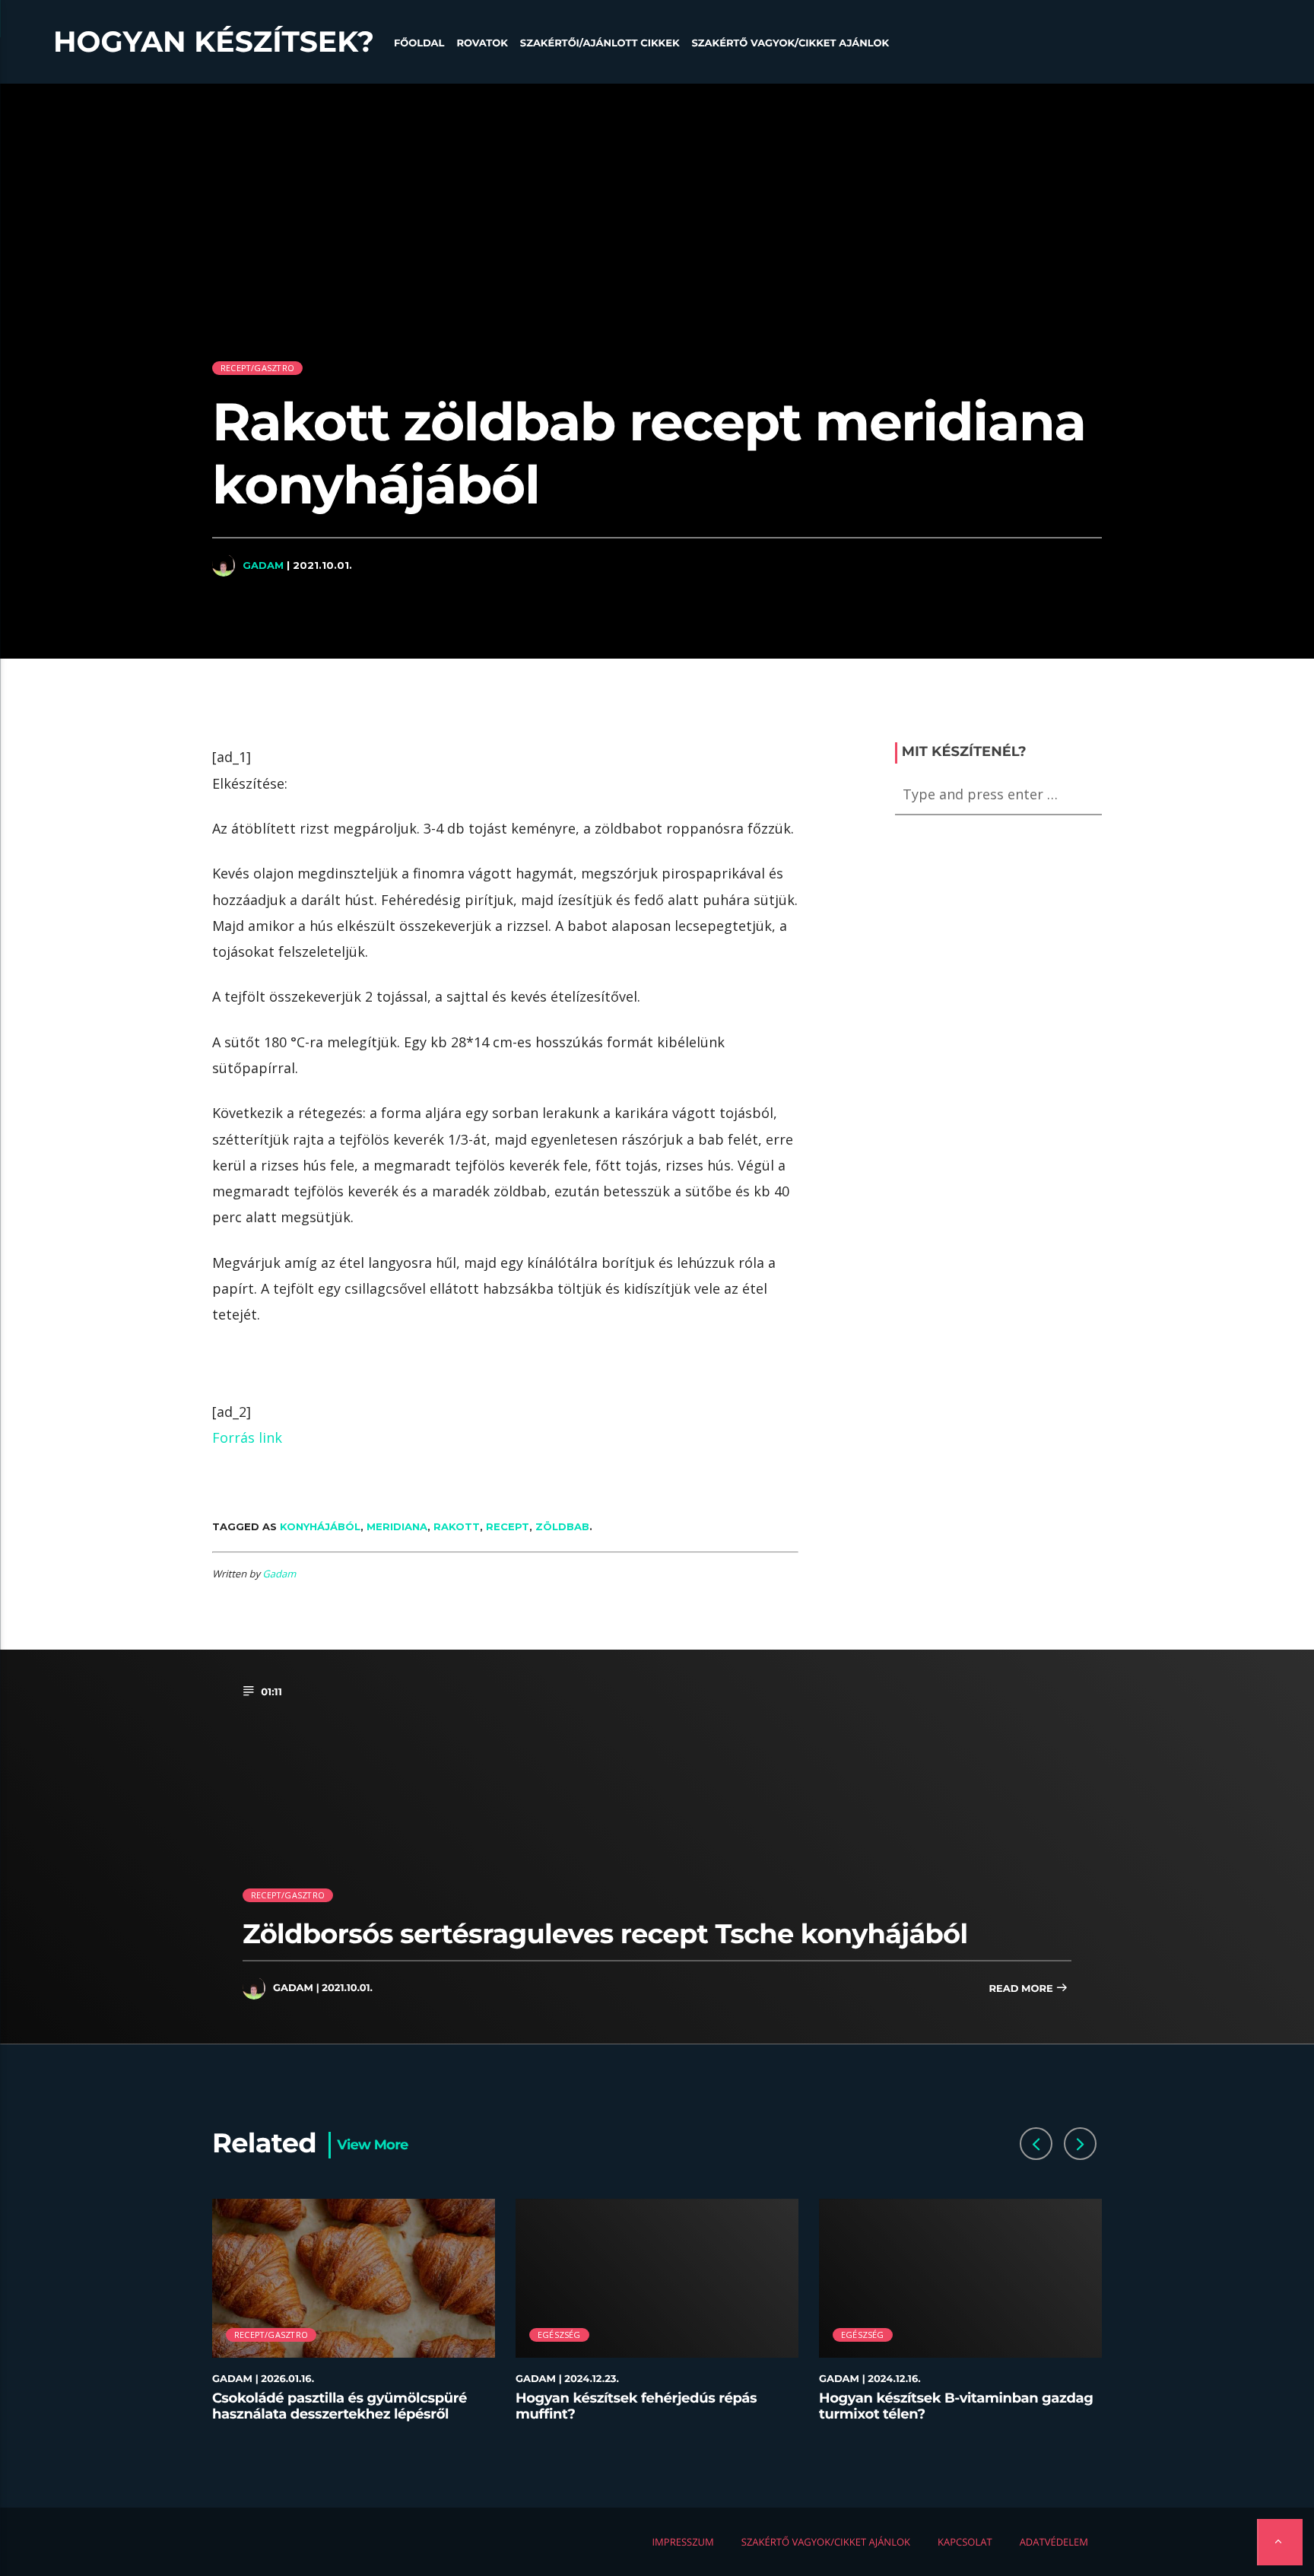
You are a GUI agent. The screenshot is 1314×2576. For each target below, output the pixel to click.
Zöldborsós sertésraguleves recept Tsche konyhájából (605, 1934)
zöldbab (562, 1526)
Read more (1022, 1989)
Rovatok (482, 43)
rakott (457, 1526)
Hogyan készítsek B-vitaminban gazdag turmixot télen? (956, 2406)
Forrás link (247, 1437)
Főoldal (419, 43)
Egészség (559, 2335)
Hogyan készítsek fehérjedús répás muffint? (636, 2406)
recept (508, 1526)
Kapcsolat (965, 2542)
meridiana (397, 1526)
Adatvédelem (1054, 2542)
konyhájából (320, 1526)
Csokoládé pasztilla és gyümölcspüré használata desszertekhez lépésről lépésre (340, 2414)
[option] (354, 2319)
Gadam (263, 565)
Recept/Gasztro (257, 368)
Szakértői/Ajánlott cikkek (600, 43)
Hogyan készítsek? (214, 42)
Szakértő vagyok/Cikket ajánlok (790, 43)
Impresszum (682, 2542)
